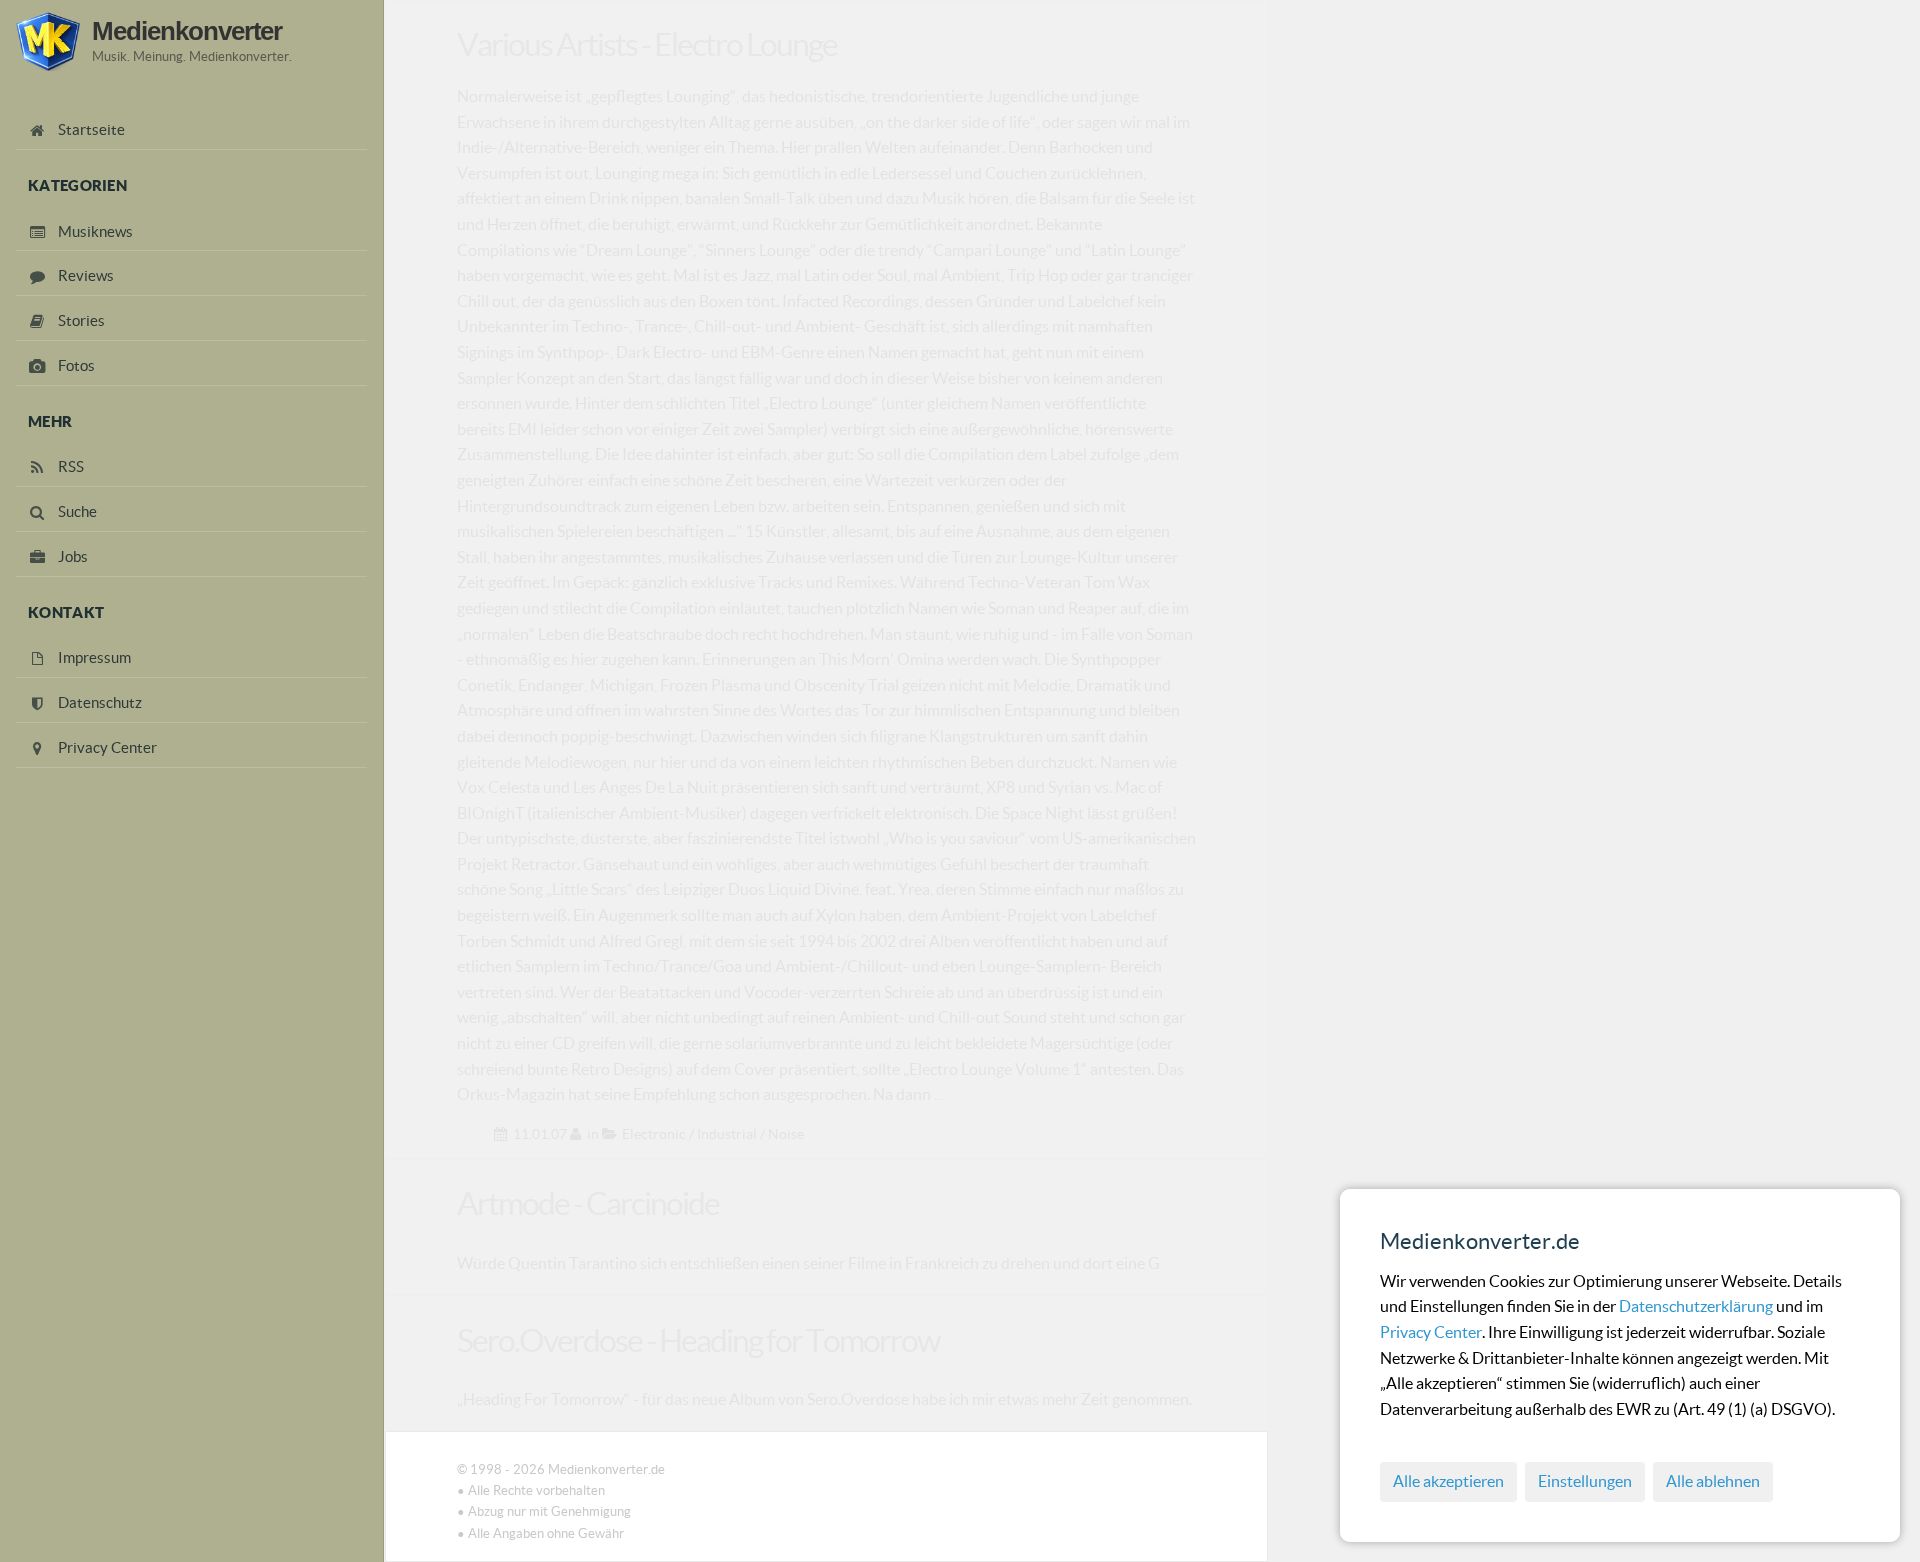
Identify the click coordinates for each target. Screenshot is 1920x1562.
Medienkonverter (187, 31)
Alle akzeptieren (1448, 1481)
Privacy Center (1431, 1332)
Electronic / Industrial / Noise (713, 1134)
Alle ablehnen (1713, 1481)
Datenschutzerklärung (1697, 1306)
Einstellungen (1585, 1481)
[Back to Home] (48, 41)
